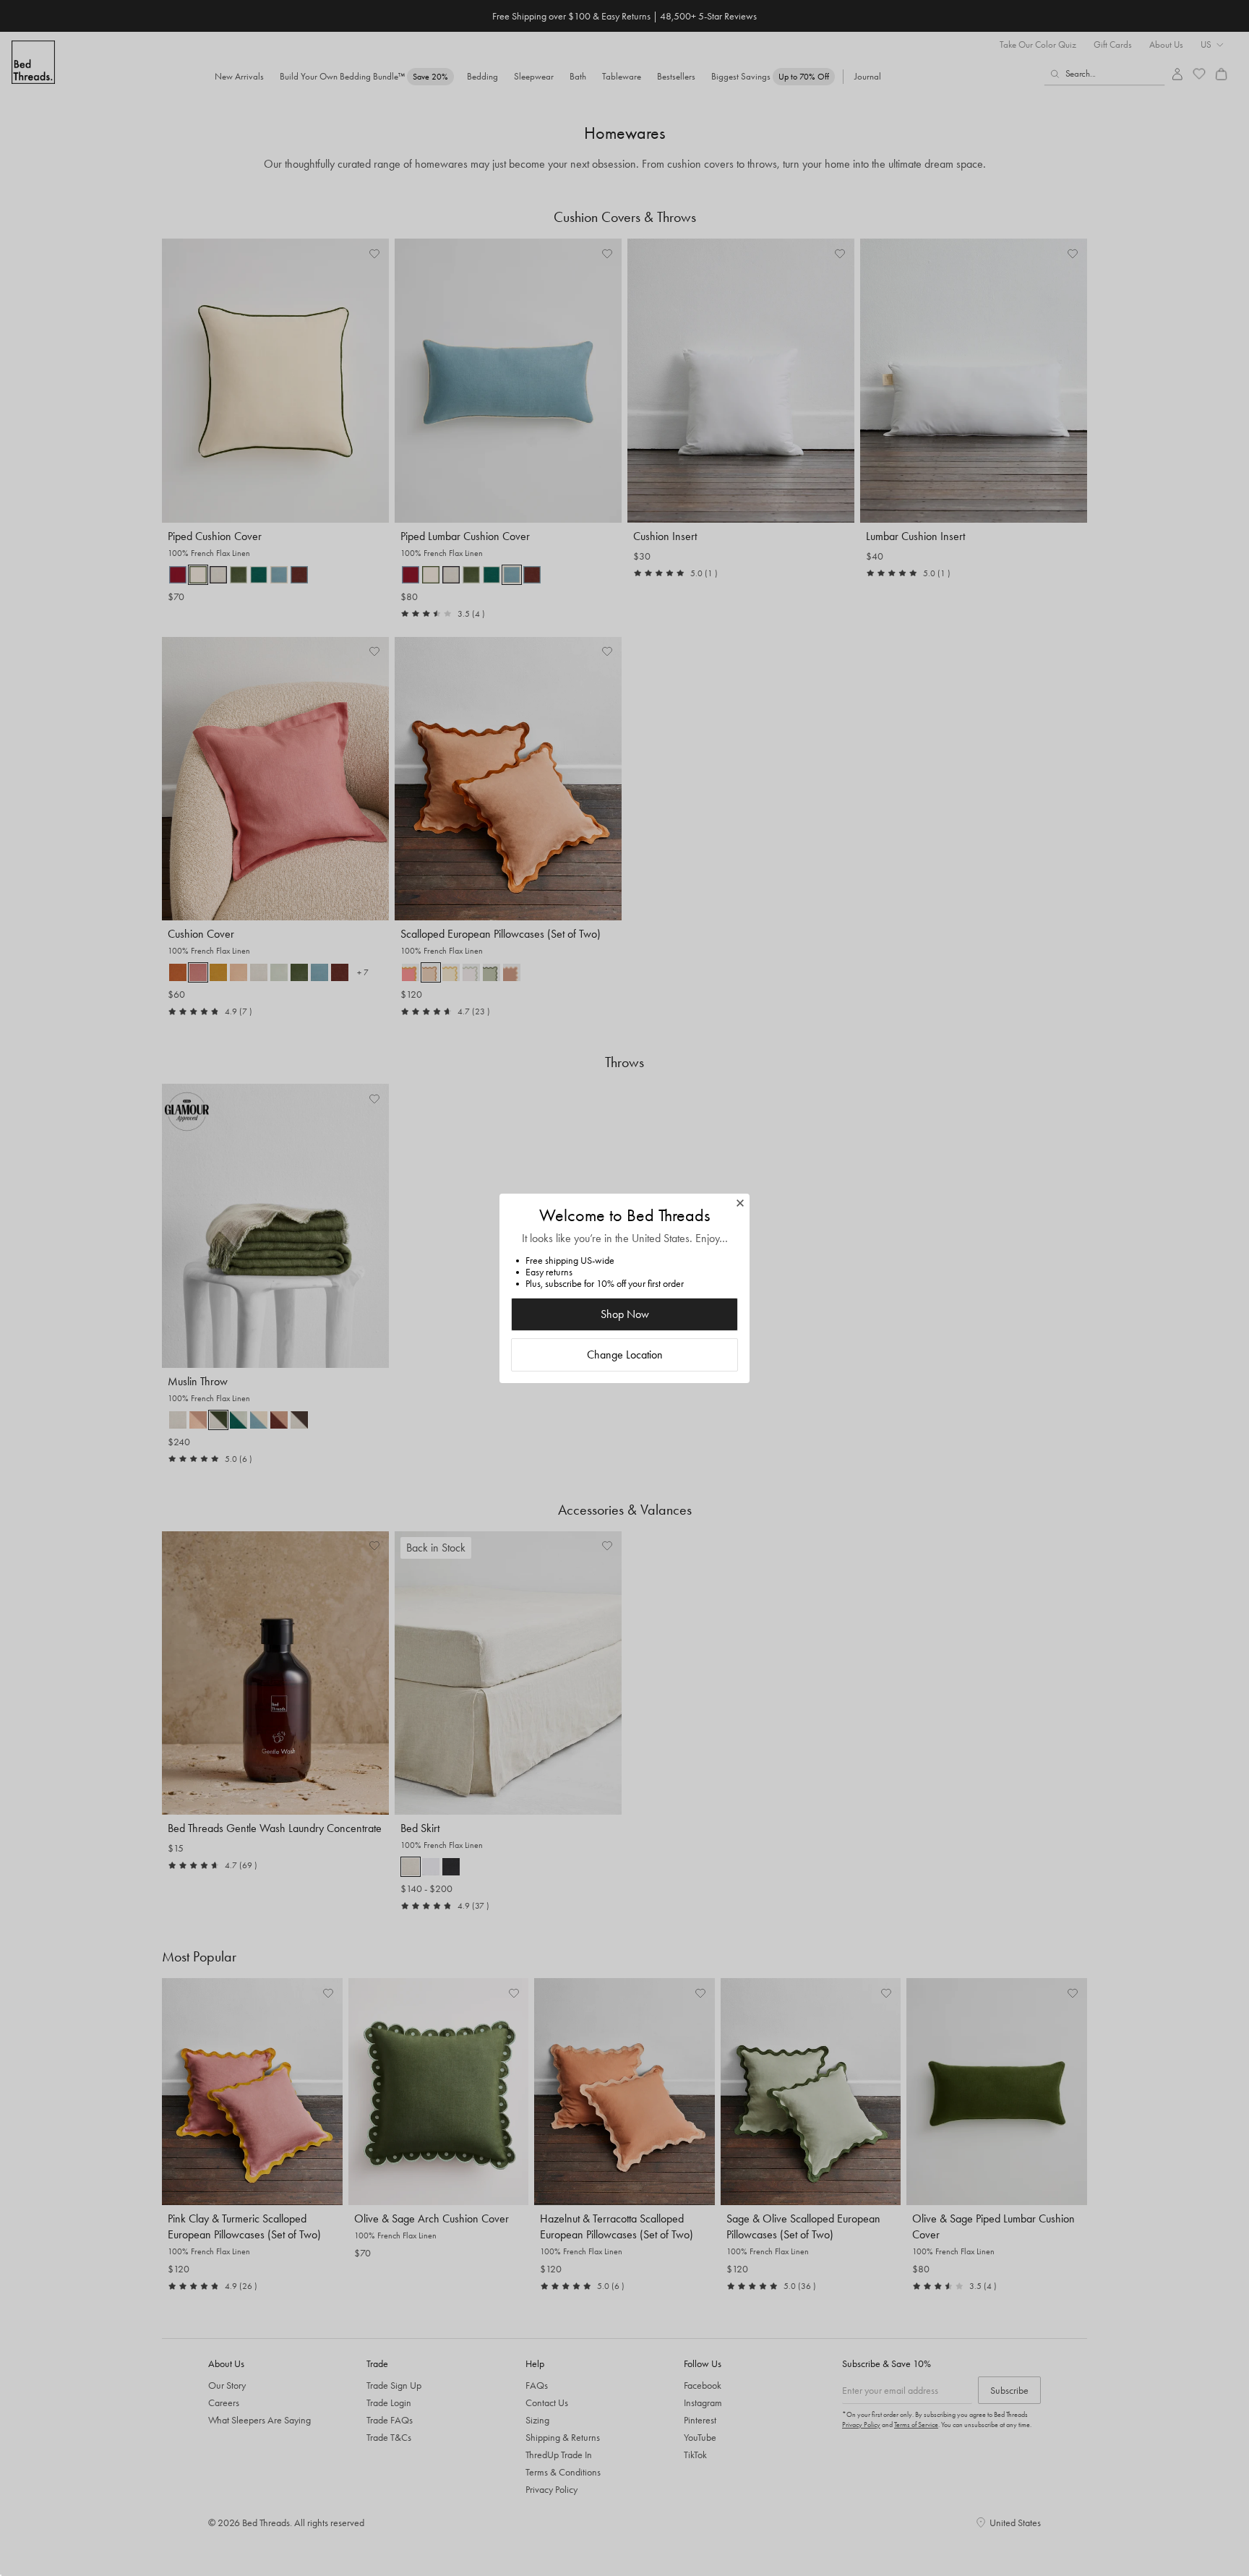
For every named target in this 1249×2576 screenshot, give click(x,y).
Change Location (625, 1355)
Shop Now (625, 1314)
